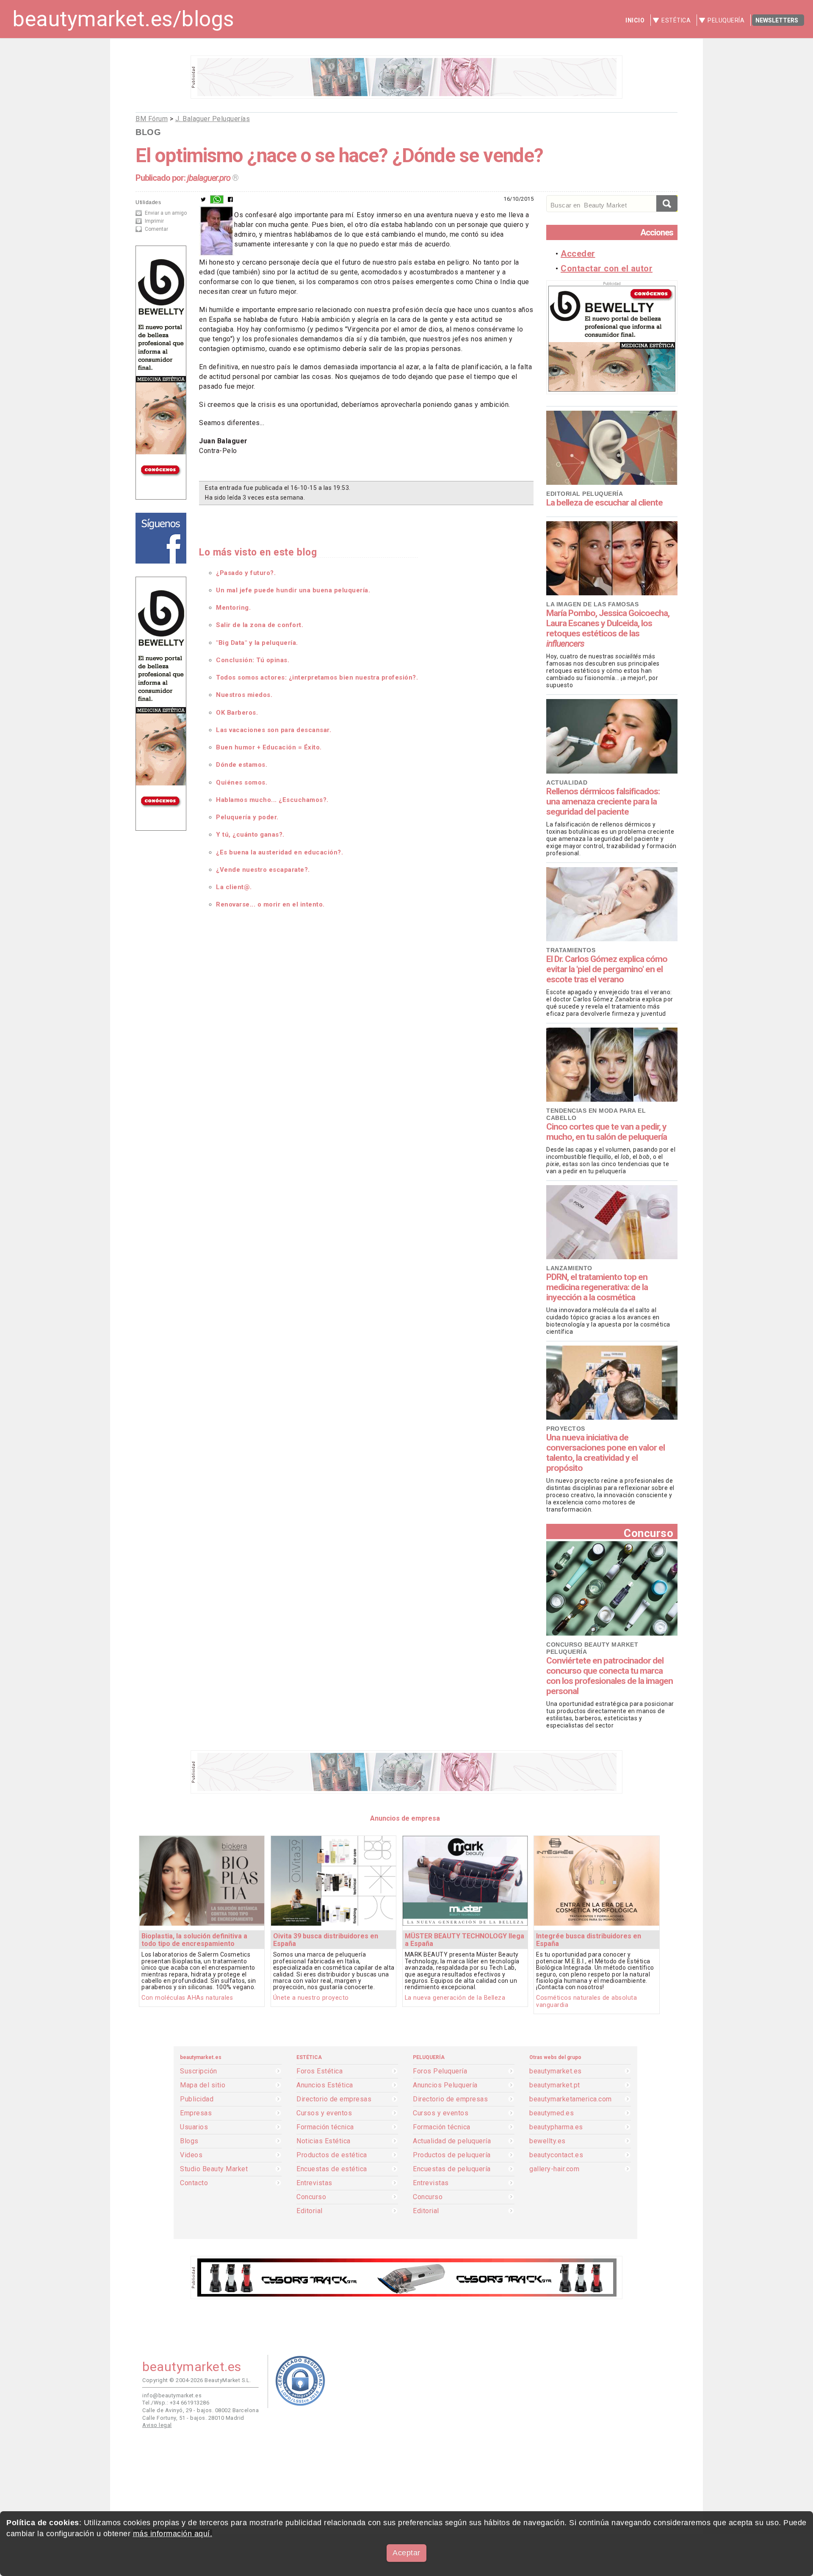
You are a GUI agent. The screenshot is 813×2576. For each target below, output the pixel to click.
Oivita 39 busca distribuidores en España (326, 1940)
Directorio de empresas (334, 2099)
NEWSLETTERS (777, 20)
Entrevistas (314, 2183)
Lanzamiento (569, 1268)
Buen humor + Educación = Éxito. (269, 747)
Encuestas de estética (332, 2169)
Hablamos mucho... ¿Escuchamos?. (272, 800)
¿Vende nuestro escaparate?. (263, 870)
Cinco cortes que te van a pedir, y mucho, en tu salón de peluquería (607, 1132)
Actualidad (567, 782)
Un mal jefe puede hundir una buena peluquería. (293, 590)
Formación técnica (325, 2127)
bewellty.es (548, 2141)
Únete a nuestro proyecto (311, 1998)
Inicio (635, 20)
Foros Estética (319, 2071)
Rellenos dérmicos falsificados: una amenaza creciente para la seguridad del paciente (603, 802)
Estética (676, 20)
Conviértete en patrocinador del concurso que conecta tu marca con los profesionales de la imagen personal (610, 1676)
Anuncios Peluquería (445, 2085)
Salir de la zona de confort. (260, 625)
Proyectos (566, 1429)
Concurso (648, 1533)
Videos (191, 2155)
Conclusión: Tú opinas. (253, 660)
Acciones (657, 232)
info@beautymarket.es (172, 2395)
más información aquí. (173, 2534)
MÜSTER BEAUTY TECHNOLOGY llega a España (465, 1940)
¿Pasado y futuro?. (246, 573)
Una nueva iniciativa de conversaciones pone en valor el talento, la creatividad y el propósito (606, 1453)
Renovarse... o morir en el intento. (270, 904)
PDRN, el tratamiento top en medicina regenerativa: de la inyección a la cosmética (597, 1287)
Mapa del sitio (203, 2085)
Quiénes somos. (242, 782)
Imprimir (154, 221)
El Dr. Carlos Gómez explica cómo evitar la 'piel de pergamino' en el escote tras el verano (607, 969)
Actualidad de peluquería (452, 2141)
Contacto (194, 2183)
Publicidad (197, 2099)
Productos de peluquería (452, 2155)
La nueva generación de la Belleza (455, 1998)
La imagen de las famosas (592, 604)
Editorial (310, 2211)
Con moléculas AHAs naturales (187, 1998)
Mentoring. (233, 608)
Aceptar (406, 2553)
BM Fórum (152, 119)
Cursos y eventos (324, 2113)
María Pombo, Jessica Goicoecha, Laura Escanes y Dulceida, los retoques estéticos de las (608, 628)
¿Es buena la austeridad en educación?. (279, 852)
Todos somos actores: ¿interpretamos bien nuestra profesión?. (317, 677)
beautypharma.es (556, 2127)
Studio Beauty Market (214, 2169)
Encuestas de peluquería (452, 2169)
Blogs (189, 2141)
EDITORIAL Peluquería (585, 494)
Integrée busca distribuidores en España (589, 1940)
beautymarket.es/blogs (123, 19)
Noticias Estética (324, 2141)
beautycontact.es (556, 2155)
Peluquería (726, 20)
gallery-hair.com (554, 2169)
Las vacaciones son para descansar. (274, 730)
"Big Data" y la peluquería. (257, 643)
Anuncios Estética (325, 2085)
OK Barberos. (237, 713)
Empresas (196, 2113)
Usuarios (194, 2127)
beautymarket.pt (555, 2085)
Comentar (156, 229)
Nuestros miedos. (244, 695)
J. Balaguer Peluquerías (213, 119)
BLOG (148, 132)
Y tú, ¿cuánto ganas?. (250, 835)
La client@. (234, 887)
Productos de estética (332, 2155)
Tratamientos (571, 950)
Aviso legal (157, 2425)
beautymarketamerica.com (571, 2099)
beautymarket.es (556, 2071)
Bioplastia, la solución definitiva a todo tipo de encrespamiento (194, 1940)
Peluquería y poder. (247, 817)
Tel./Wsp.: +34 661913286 (176, 2403)
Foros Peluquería (440, 2071)
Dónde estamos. (242, 765)
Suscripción (199, 2071)
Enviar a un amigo (166, 213)
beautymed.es (552, 2113)
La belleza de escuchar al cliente (604, 503)
